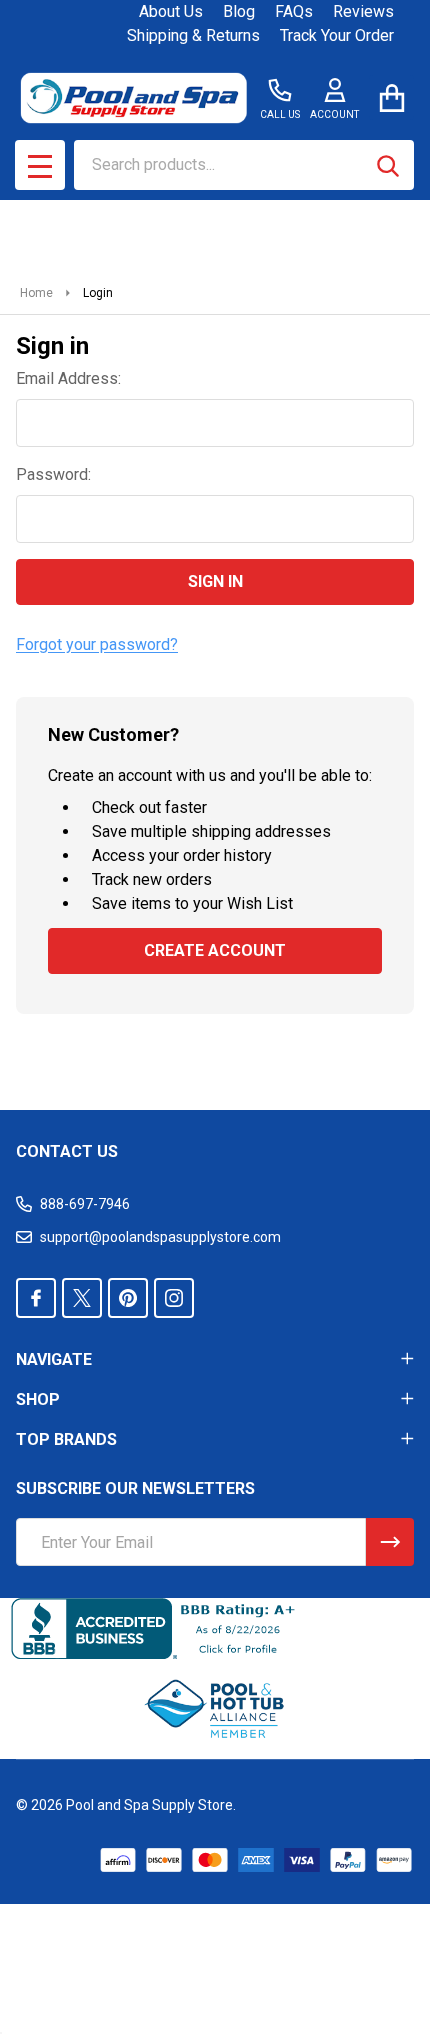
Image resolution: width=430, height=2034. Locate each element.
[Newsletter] (390, 1542)
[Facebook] (36, 1298)
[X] (82, 1298)
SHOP (38, 1399)
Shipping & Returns (193, 35)
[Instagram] (174, 1298)
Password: (53, 474)
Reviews (363, 11)
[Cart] (391, 97)
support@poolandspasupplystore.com (160, 1237)
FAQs (294, 11)
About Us (171, 11)
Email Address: (68, 378)
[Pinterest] (128, 1298)
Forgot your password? (97, 644)
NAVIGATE (54, 1359)
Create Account (215, 950)
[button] (215, 1709)
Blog (239, 11)
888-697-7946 (85, 1204)
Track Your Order (337, 35)
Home (36, 293)
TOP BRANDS (66, 1439)
